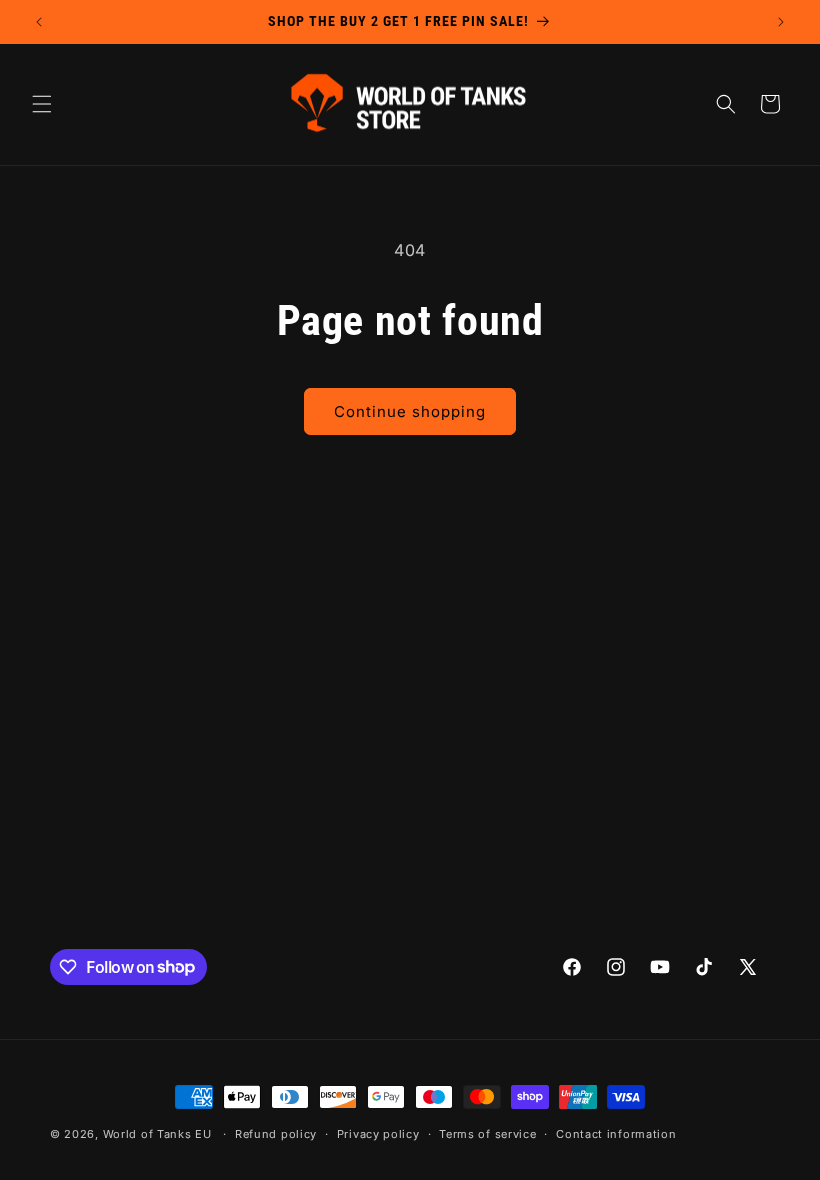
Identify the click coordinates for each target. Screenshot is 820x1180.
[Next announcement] (781, 22)
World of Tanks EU (157, 1134)
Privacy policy (378, 1134)
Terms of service (487, 1134)
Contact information (616, 1134)
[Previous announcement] (39, 22)
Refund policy (276, 1134)
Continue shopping (410, 411)
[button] (42, 104)
